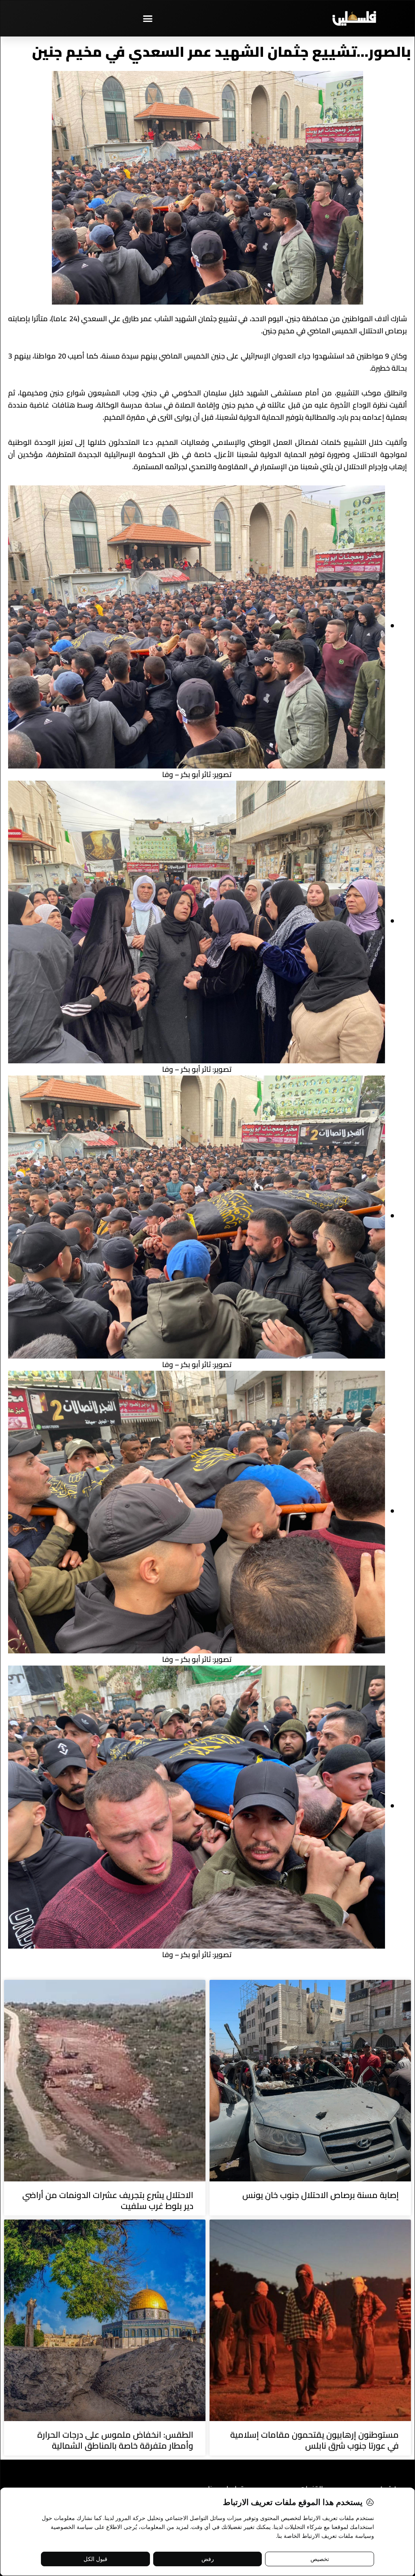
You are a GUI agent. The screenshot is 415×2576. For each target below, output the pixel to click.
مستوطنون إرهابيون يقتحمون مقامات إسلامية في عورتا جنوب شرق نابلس (314, 2440)
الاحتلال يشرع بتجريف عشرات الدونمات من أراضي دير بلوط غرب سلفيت (108, 2200)
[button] (148, 18)
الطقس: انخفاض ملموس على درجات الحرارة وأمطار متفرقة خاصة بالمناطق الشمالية (115, 2440)
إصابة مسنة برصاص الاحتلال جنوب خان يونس (321, 2195)
